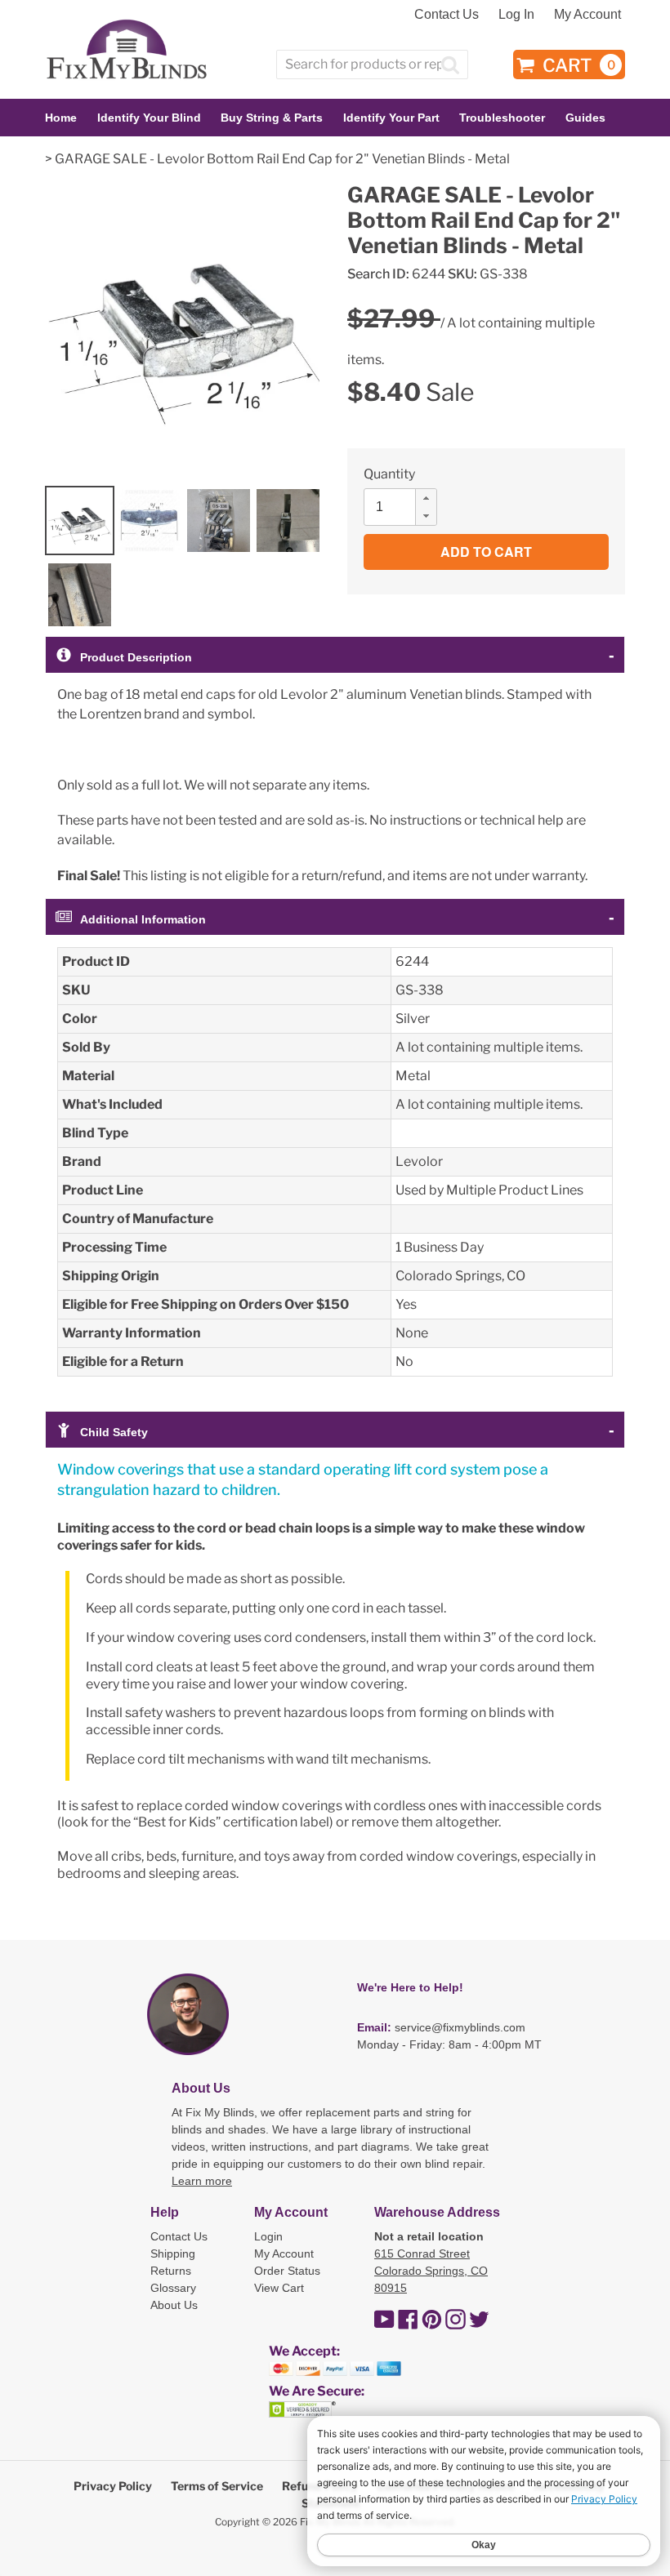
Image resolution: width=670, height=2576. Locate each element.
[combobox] (372, 65)
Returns (171, 2271)
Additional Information (143, 919)
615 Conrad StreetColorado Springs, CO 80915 (431, 2271)
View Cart (279, 2288)
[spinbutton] (405, 507)
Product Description (136, 657)
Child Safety (114, 1432)
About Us (174, 2305)
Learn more (202, 2181)
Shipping (173, 2253)
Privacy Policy (113, 2486)
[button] (426, 498)
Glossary (173, 2288)
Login (268, 2236)
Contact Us (447, 14)
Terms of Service (217, 2486)
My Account (587, 14)
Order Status (287, 2271)
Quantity (389, 474)
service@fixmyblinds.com (460, 2027)
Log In (516, 14)
